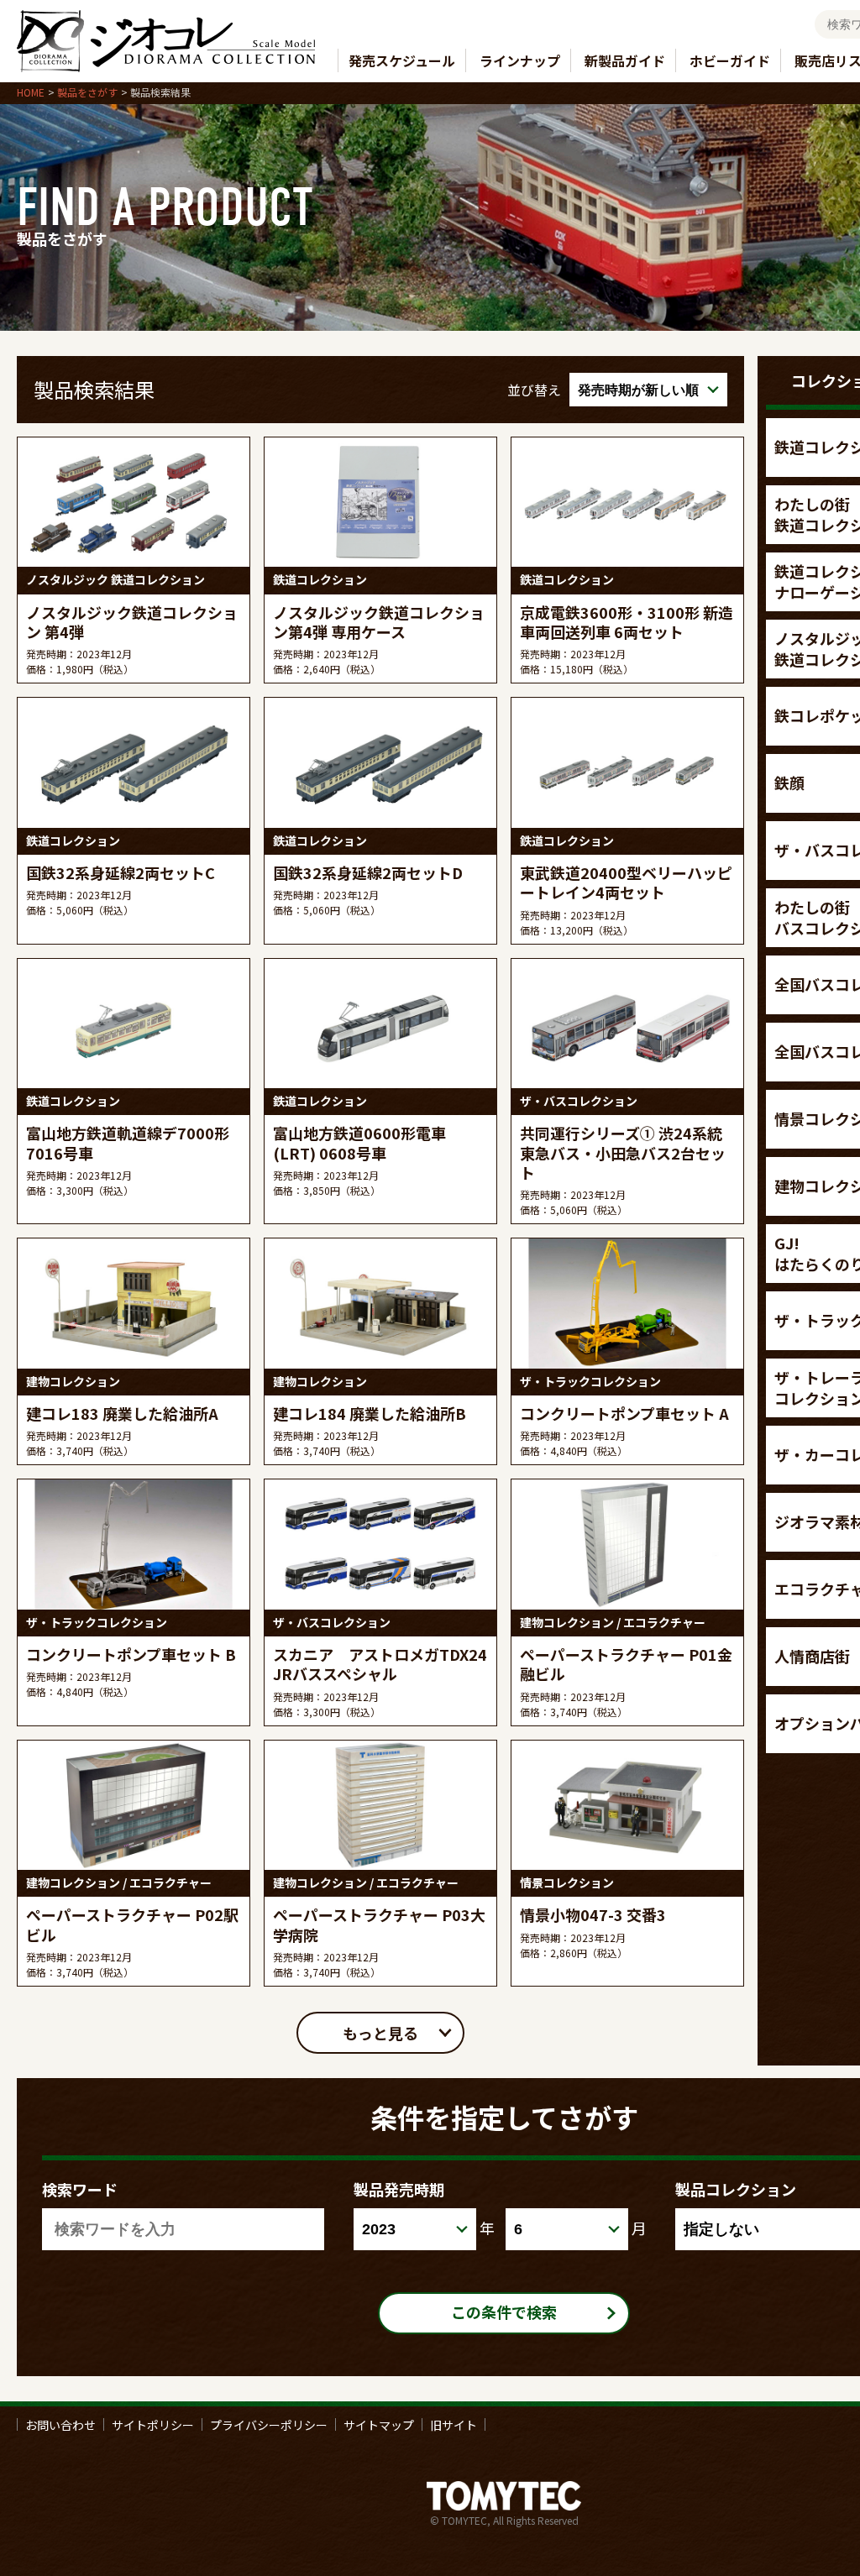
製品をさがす (87, 92)
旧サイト (454, 2424)
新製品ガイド (625, 60)
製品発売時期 (399, 2189)
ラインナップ (520, 60)
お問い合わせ (60, 2424)
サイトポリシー (153, 2424)
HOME (31, 92)
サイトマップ (379, 2424)
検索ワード (80, 2189)
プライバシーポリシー (269, 2424)
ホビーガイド (730, 60)
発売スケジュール (402, 60)
